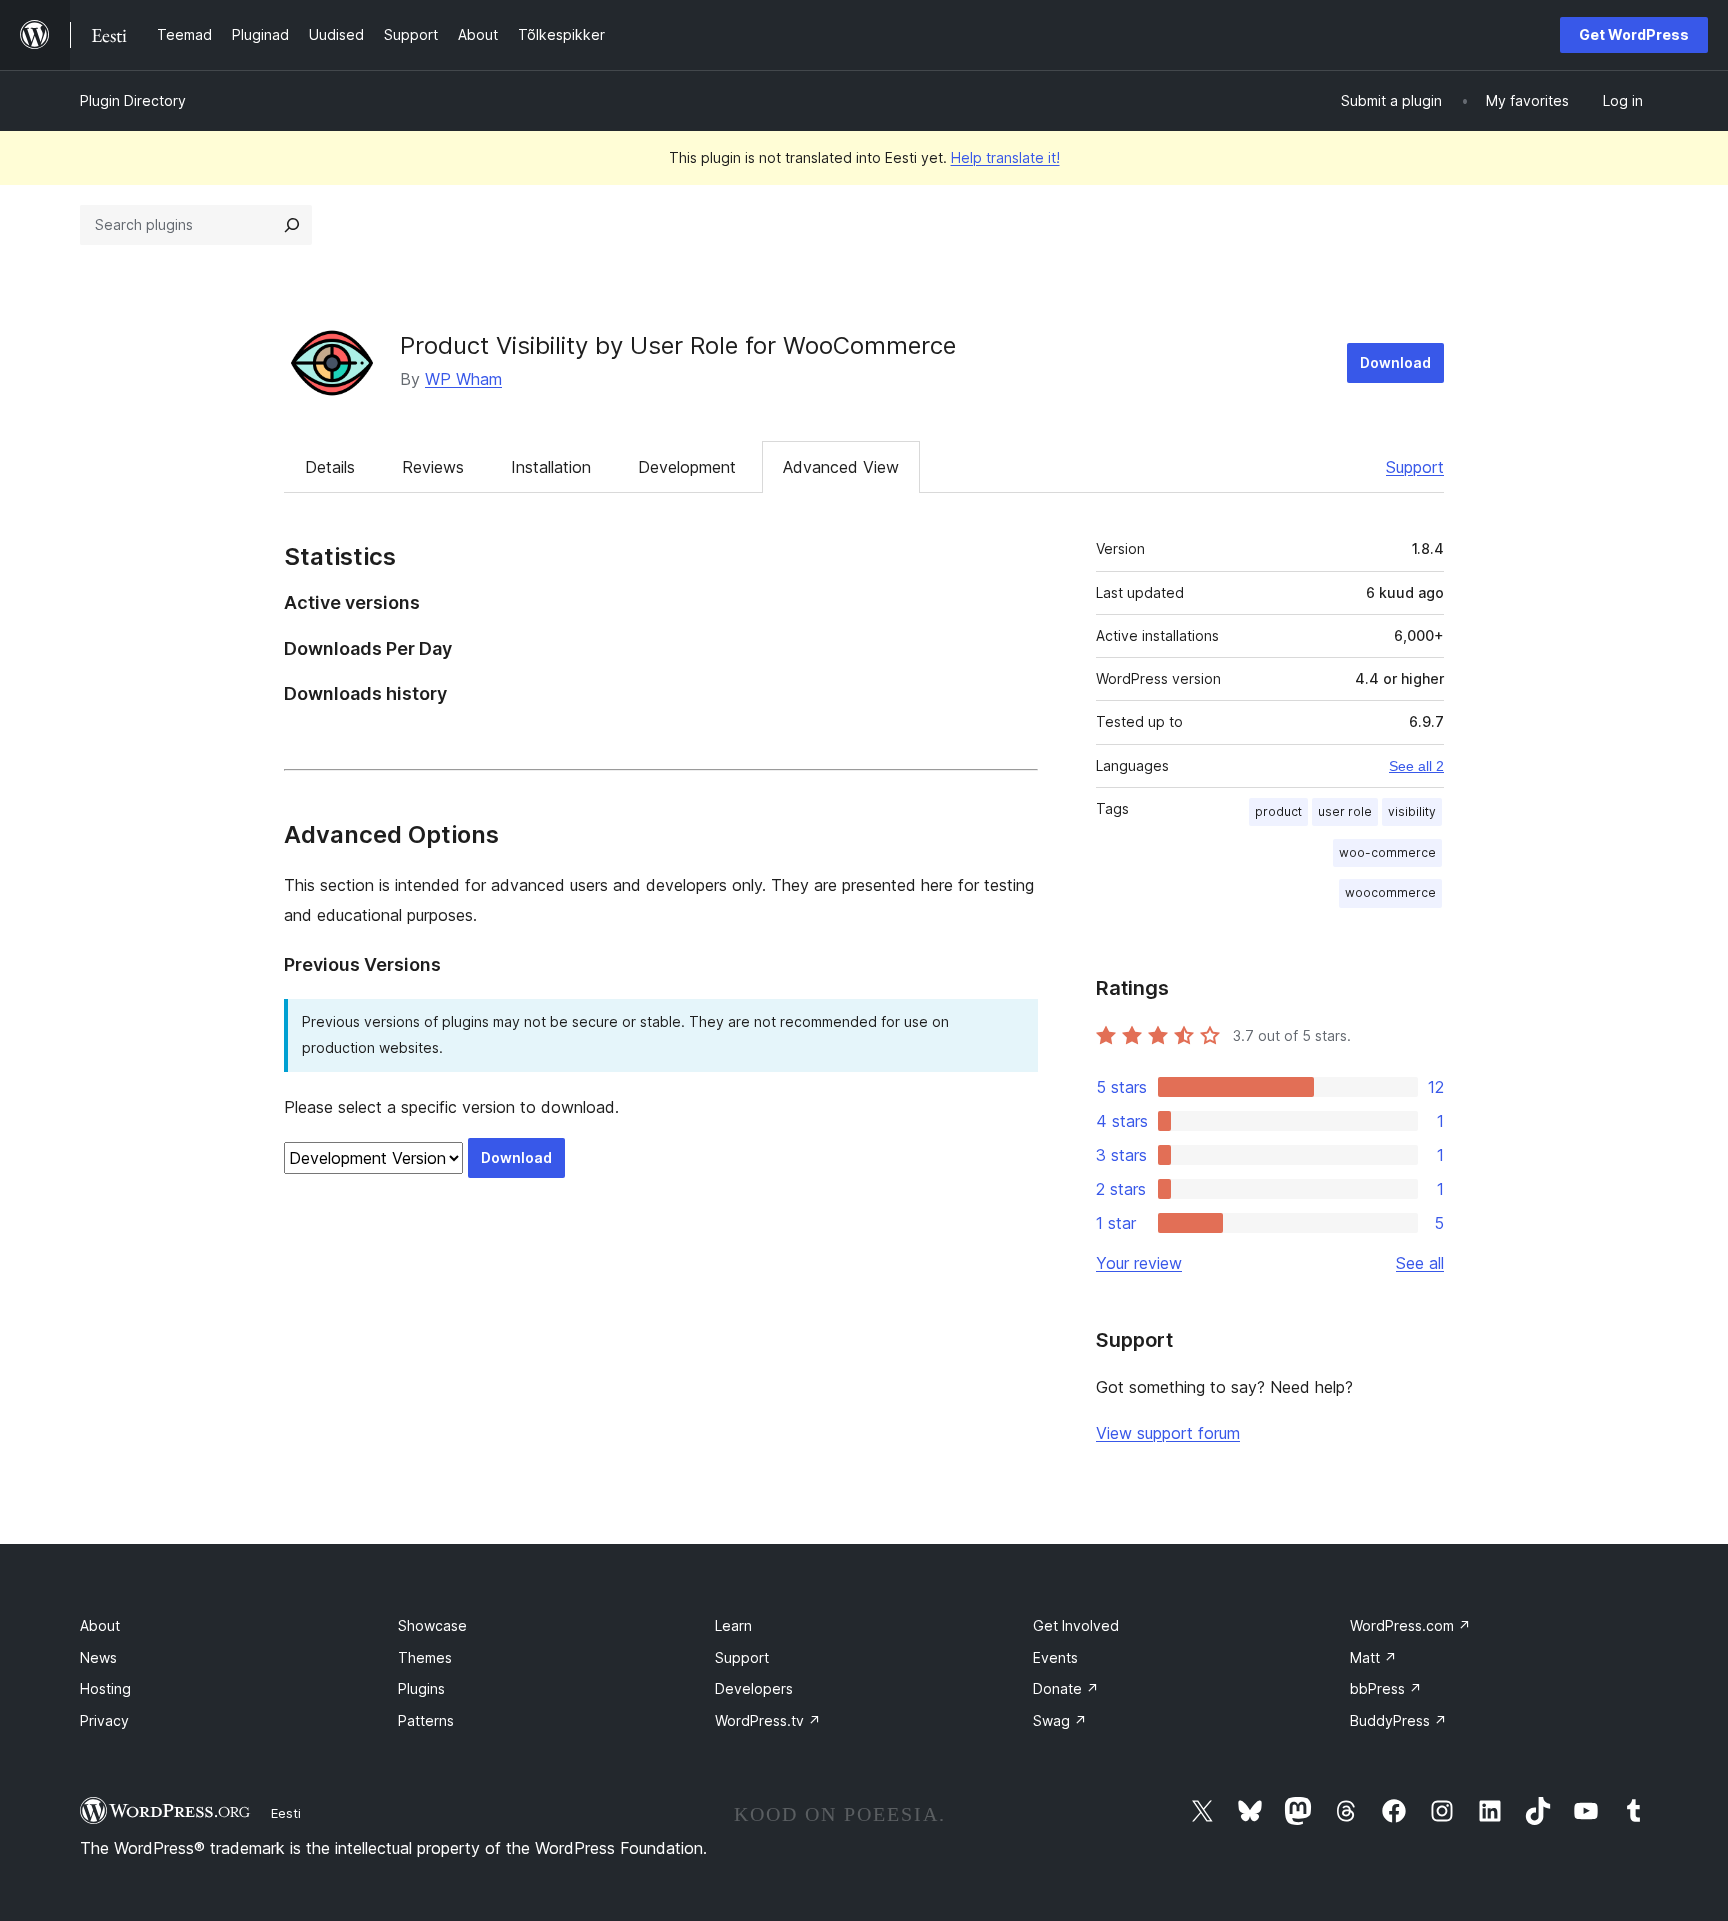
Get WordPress (1634, 34)
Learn (733, 1625)
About (100, 1625)
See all (1420, 1263)
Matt (1373, 1657)
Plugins (421, 1688)
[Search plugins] (292, 225)
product (1278, 811)
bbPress (1386, 1688)
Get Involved (1076, 1625)
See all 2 (1416, 766)
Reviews (433, 467)
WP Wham (463, 379)
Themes (425, 1657)
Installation (551, 467)
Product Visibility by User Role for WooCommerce (678, 345)
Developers (754, 1688)
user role (1345, 811)
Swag (1060, 1720)
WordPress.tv (768, 1720)
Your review (1139, 1263)
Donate (1066, 1688)
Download (1395, 362)
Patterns (426, 1720)
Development (687, 467)
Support (1415, 467)
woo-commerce (1387, 852)
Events (1055, 1657)
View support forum (1168, 1433)
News (98, 1657)
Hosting (105, 1688)
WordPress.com (1410, 1625)
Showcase (432, 1625)
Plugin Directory (133, 100)
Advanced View (841, 467)
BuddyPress (1398, 1720)
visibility (1412, 811)
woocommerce (1390, 892)
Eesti (286, 1813)
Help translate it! (1005, 157)
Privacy (104, 1720)
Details (330, 467)
